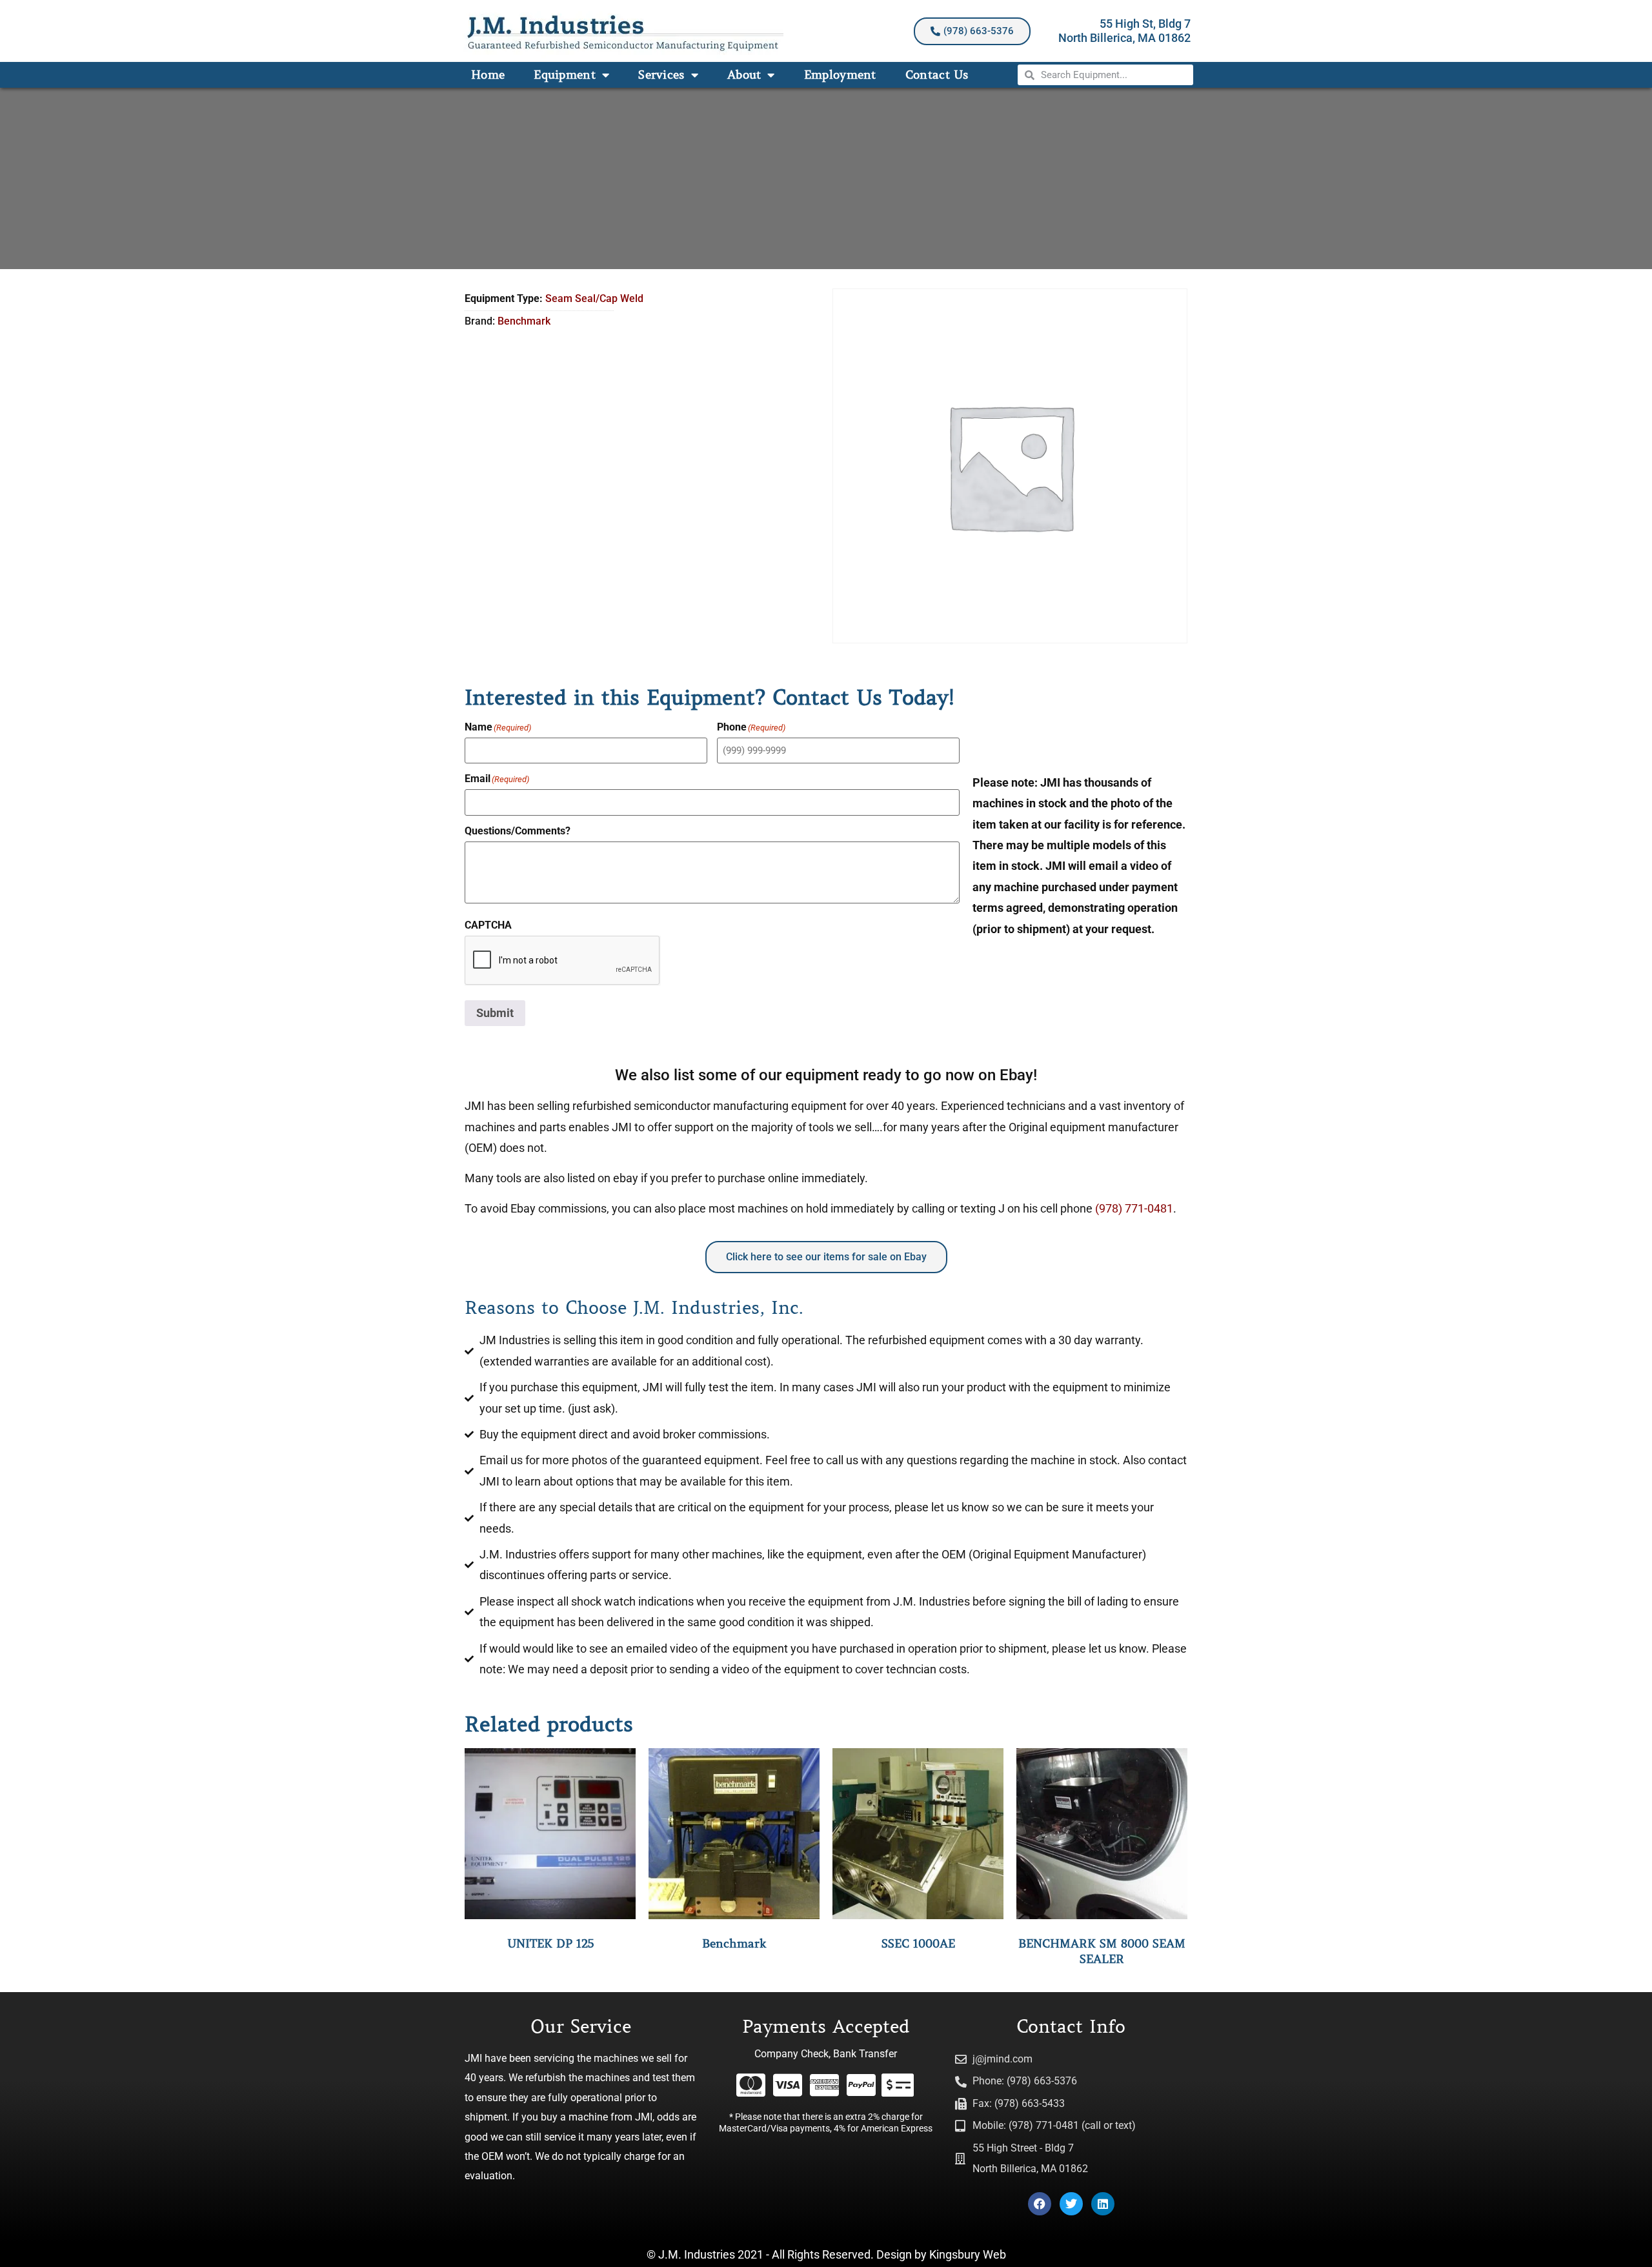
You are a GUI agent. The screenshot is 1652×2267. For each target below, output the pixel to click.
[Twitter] (1071, 2204)
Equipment (565, 75)
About (744, 75)
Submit (495, 1013)
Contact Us (937, 75)
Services (661, 75)
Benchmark (524, 321)
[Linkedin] (1103, 2204)
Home (488, 75)
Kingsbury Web (968, 2254)
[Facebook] (1040, 2204)
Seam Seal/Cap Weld (594, 298)
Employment (840, 75)
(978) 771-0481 (1134, 1208)
